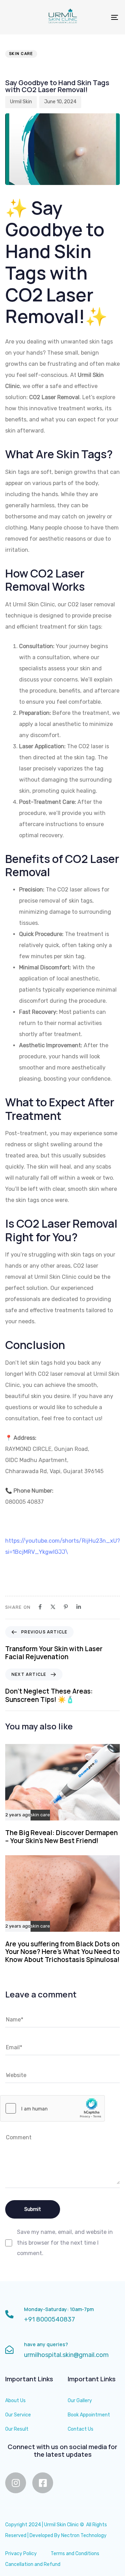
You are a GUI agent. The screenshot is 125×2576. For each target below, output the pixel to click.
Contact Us (81, 2429)
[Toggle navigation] (99, 17)
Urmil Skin (21, 102)
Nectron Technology (84, 2535)
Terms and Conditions (75, 2554)
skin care (21, 54)
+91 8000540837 (49, 2319)
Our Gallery (80, 2401)
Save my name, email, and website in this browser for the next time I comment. (65, 2243)
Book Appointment (89, 2415)
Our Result (17, 2429)
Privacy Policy (21, 2554)
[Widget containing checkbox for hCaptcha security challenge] (52, 2108)
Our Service (18, 2415)
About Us (15, 2401)
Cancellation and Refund (33, 2564)
